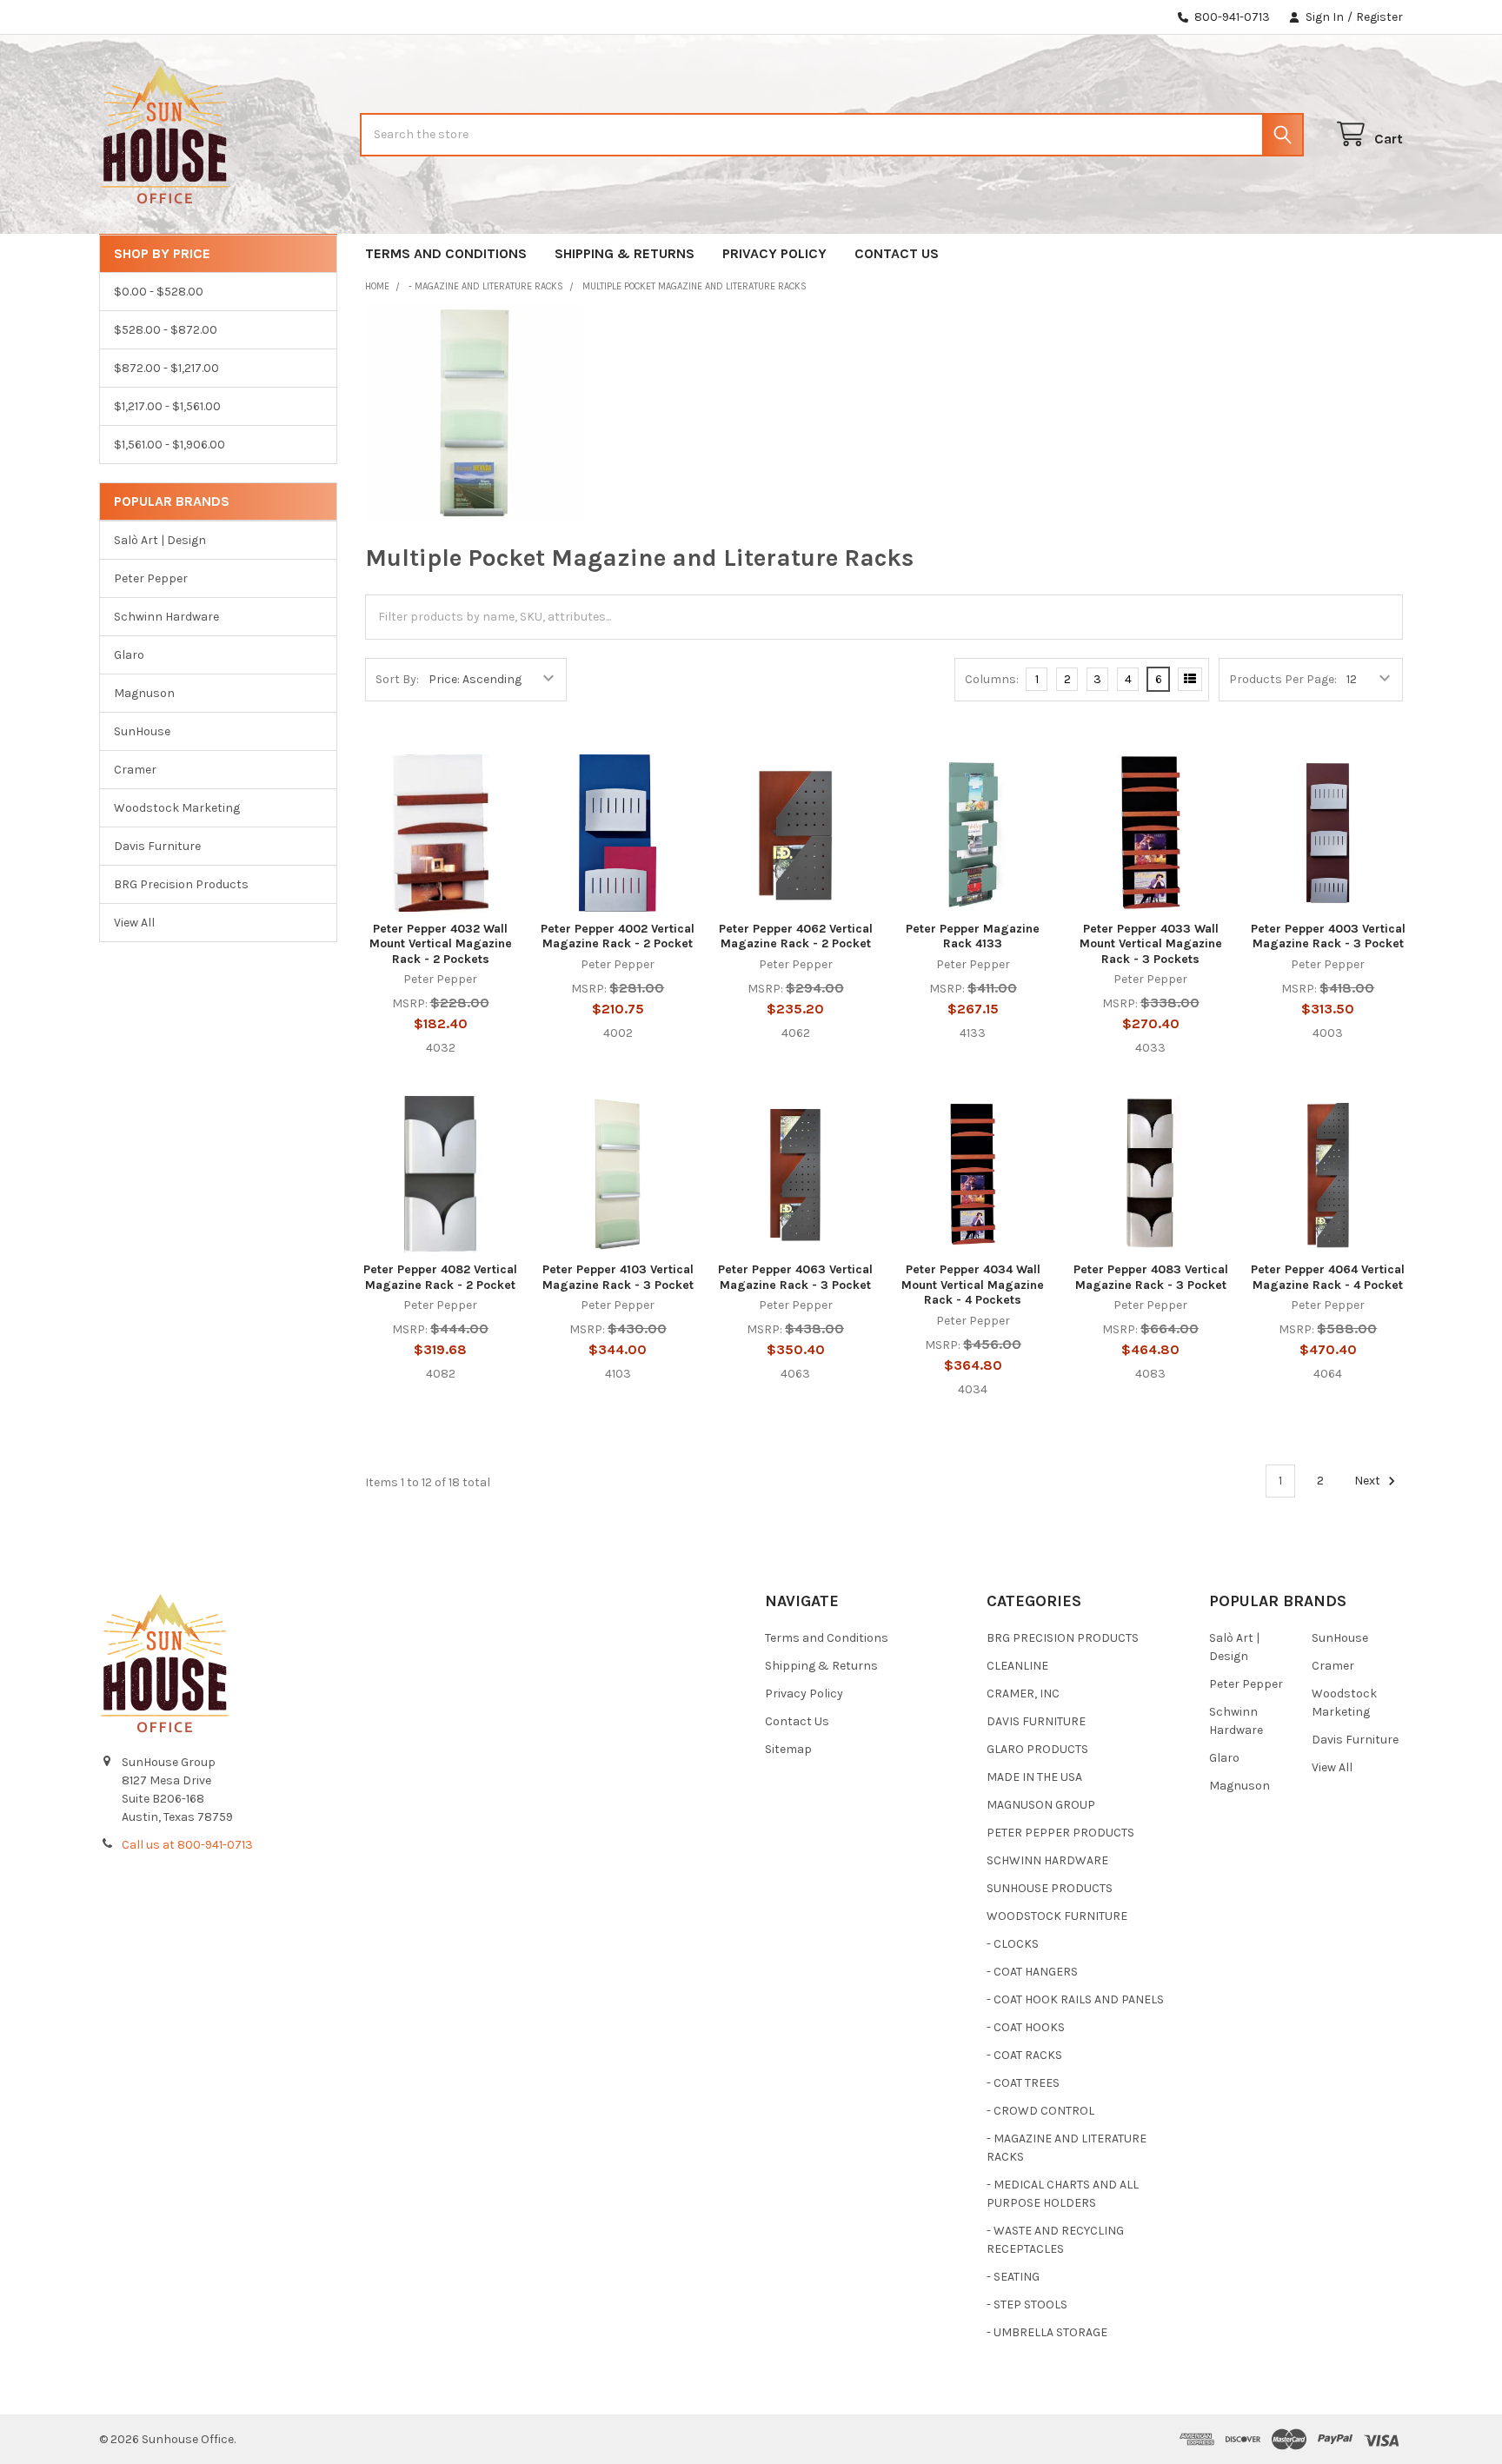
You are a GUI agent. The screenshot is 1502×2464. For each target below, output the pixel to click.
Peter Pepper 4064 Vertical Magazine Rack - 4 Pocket (1328, 1277)
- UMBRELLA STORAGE (1047, 2332)
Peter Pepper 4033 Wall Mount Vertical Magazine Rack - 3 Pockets (1151, 944)
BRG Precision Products (181, 884)
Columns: (992, 679)
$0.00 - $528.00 (159, 292)
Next (1369, 1481)
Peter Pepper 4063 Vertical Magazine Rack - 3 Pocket (795, 1277)
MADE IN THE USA (1034, 1777)
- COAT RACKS (1024, 2055)
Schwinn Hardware (166, 617)
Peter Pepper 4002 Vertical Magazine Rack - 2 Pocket (618, 936)
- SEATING (1013, 2277)
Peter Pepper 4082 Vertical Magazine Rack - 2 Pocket (440, 1277)
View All (134, 923)
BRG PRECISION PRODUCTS (1063, 1638)
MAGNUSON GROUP (1041, 1805)
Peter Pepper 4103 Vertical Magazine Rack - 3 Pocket (618, 1277)
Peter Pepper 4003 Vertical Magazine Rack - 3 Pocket (1328, 936)
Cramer (135, 770)
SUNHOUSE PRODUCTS (1050, 1888)
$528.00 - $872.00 (166, 330)
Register (1379, 17)
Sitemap (788, 1749)
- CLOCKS (1013, 1944)
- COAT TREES (1023, 2083)
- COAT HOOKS (1026, 2027)
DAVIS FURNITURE (1036, 1721)
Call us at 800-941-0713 (187, 1845)
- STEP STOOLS (1027, 2305)
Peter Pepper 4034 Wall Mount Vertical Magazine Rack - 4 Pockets (973, 1285)
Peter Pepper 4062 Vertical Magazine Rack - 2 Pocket (796, 936)
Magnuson (144, 693)
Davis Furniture (157, 846)
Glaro (129, 655)
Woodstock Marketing (177, 808)
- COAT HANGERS (1032, 1972)
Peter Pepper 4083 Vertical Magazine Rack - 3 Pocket (1151, 1277)
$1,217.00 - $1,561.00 (167, 406)
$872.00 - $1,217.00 (166, 368)
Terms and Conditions (446, 253)
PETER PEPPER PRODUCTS (1060, 1833)
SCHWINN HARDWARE (1047, 1860)
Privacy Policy (774, 253)
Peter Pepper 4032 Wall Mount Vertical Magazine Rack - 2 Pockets (441, 944)
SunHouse (142, 731)
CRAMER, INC (1023, 1694)
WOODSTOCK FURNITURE (1057, 1916)
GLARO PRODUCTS (1037, 1749)
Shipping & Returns (625, 253)
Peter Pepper (151, 578)
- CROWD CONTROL (1040, 2111)
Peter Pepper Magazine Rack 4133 (973, 936)
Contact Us (897, 253)
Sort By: (397, 679)
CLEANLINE (1017, 1666)
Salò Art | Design (160, 540)
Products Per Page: (1283, 679)
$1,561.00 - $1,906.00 (169, 445)
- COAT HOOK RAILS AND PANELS (1075, 1999)
